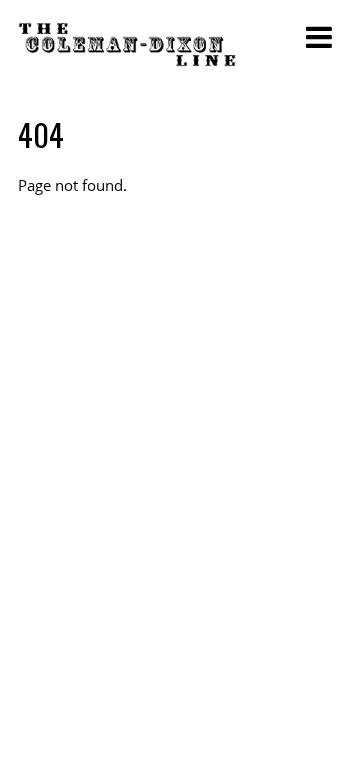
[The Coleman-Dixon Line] (127, 53)
